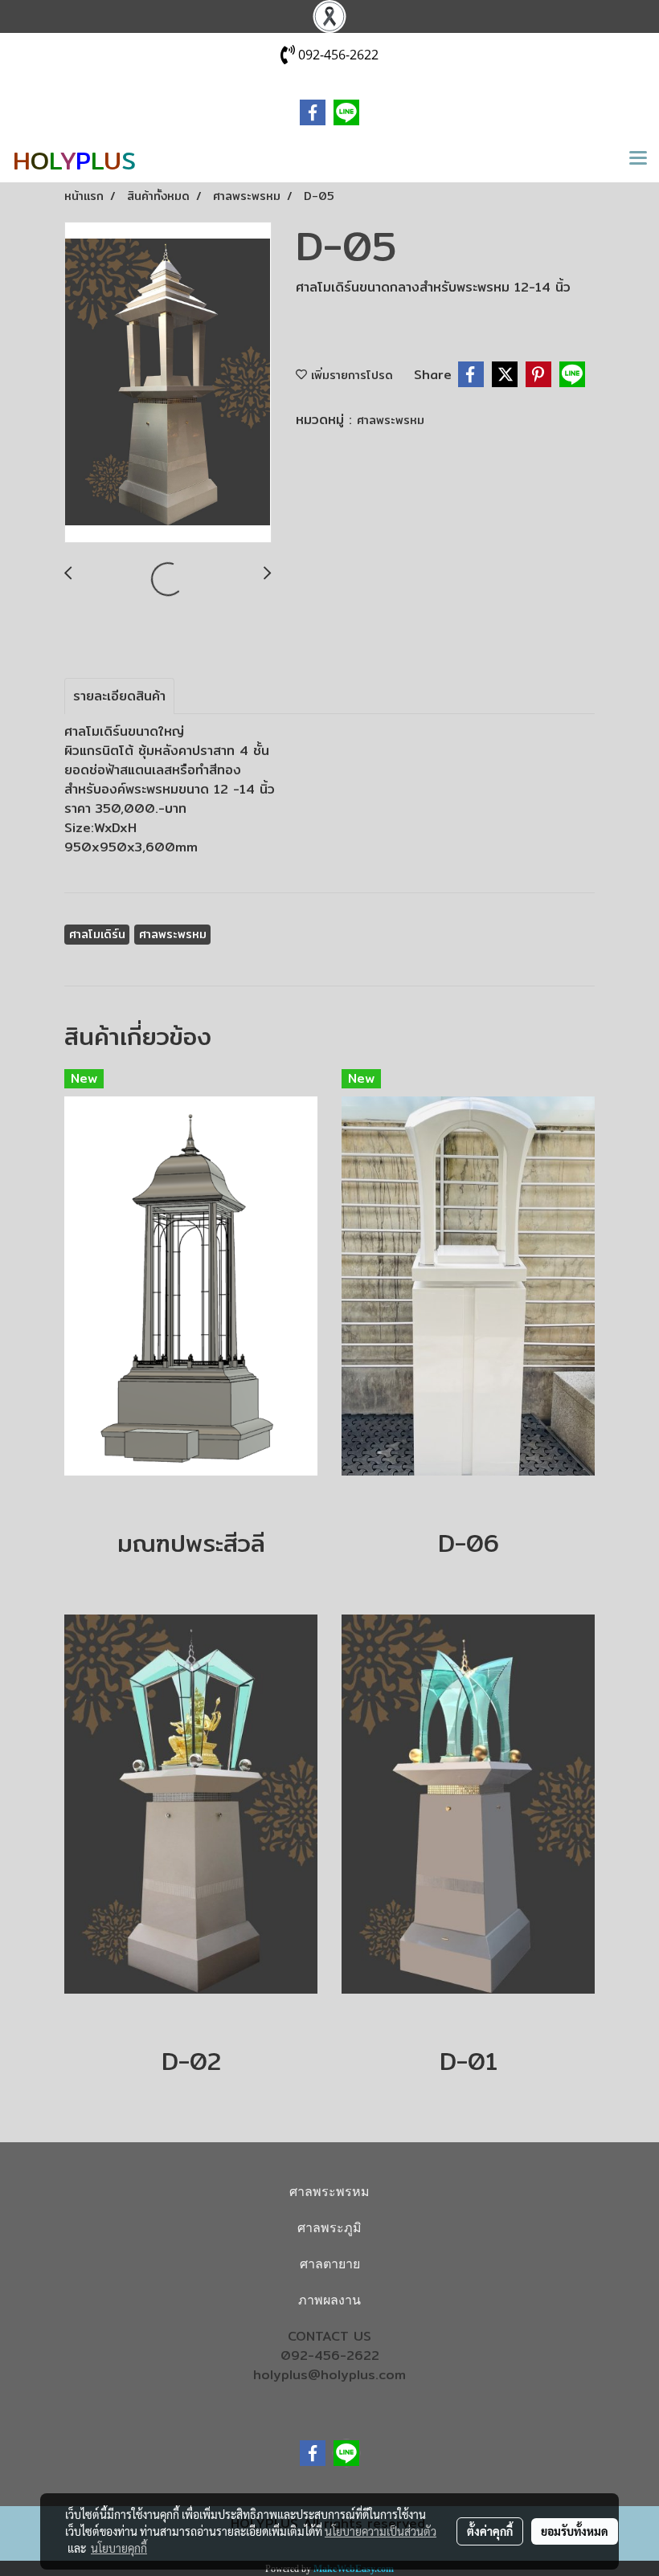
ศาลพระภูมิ (329, 2228)
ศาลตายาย (330, 2264)
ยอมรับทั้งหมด (575, 2531)
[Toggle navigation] (638, 159)
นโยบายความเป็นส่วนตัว (381, 2531)
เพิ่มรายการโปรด (350, 375)
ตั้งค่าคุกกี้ (490, 2531)
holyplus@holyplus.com (329, 2375)
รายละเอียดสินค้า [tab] (119, 696)
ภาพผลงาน (329, 2300)
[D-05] (168, 383)
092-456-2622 (330, 2356)
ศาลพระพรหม (391, 420)
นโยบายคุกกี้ (119, 2548)
